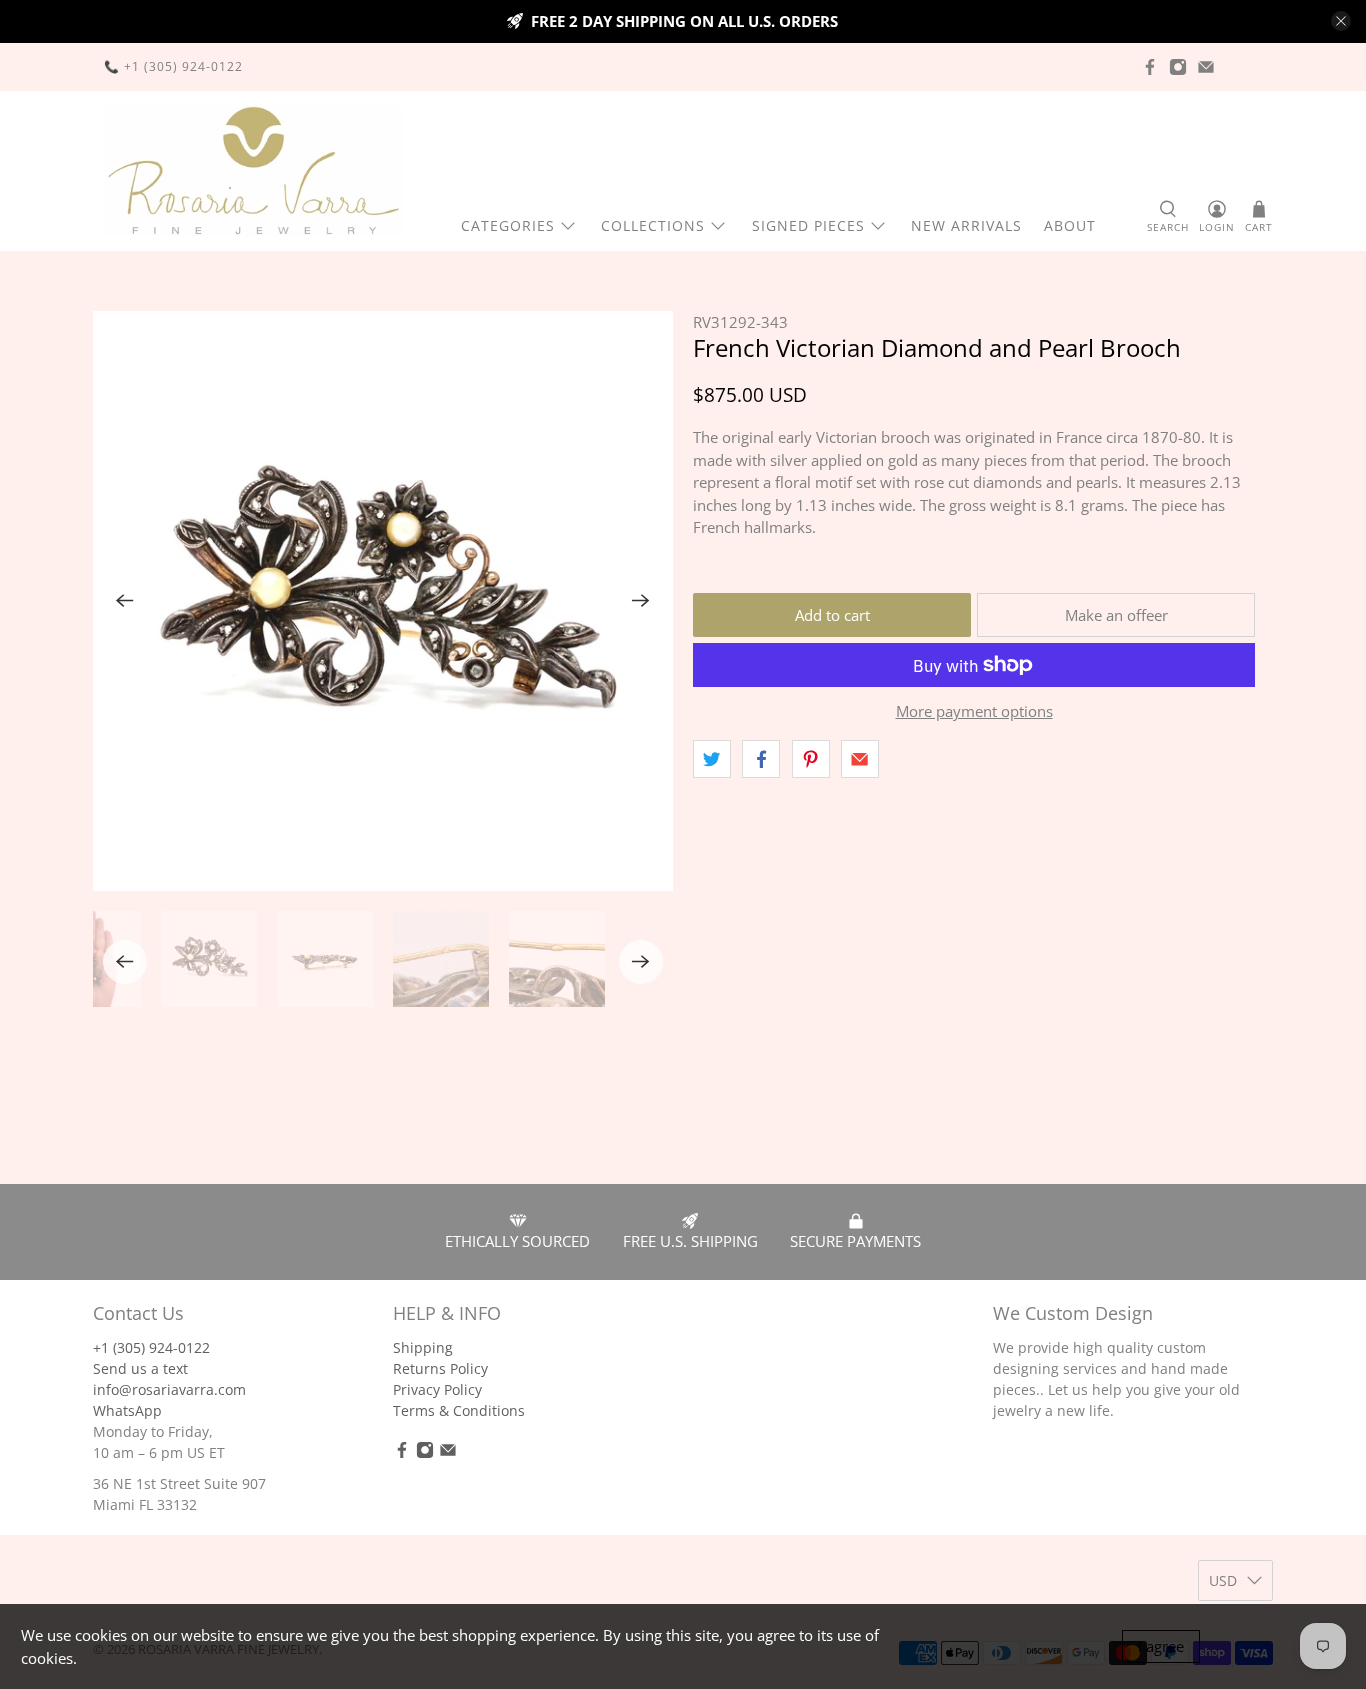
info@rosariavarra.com (169, 1389)
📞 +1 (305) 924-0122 (173, 66)
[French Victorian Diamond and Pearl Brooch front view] (383, 601)
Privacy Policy (437, 1389)
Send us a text (140, 1368)
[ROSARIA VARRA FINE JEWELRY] (254, 171)
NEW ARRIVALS (966, 225)
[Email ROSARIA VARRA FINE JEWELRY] (1206, 67)
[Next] (641, 601)
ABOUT (1070, 225)
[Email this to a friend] (860, 759)
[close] (1341, 21)
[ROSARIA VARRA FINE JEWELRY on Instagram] (1178, 67)
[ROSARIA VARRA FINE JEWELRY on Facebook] (1150, 67)
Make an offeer (1116, 615)
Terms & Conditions (459, 1410)
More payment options (974, 711)
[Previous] (125, 601)
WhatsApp (127, 1410)
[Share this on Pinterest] (811, 759)
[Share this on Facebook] (761, 759)
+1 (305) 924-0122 (151, 1347)
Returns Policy (440, 1368)
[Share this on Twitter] (712, 759)
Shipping (423, 1347)
